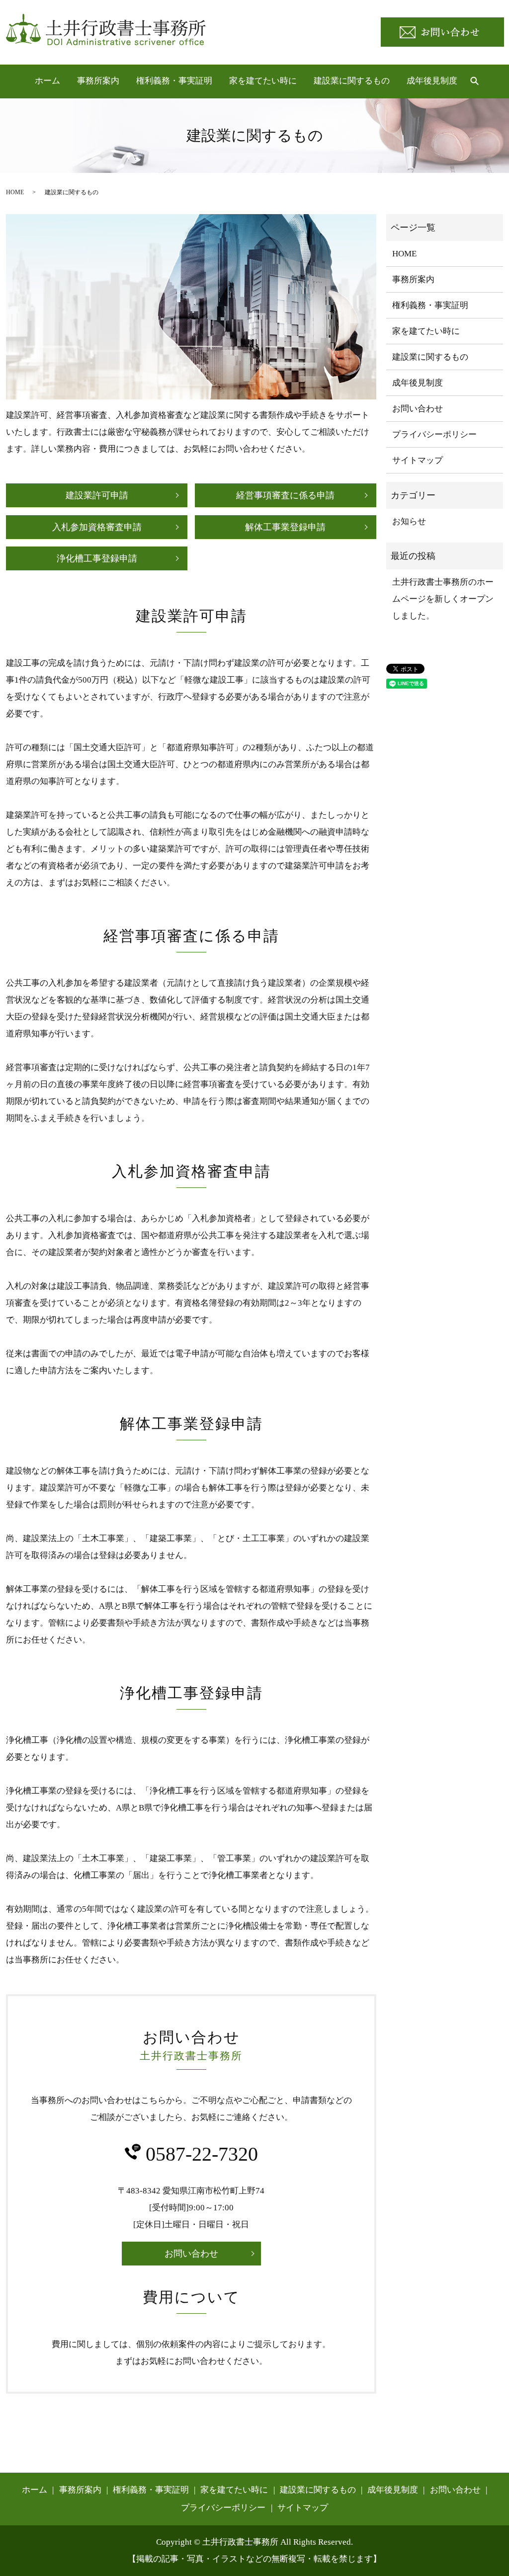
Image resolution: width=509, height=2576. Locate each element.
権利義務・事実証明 (174, 81)
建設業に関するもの (352, 81)
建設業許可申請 (97, 495)
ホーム (47, 81)
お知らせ (409, 521)
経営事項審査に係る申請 (285, 495)
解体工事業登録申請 (285, 527)
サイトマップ (418, 460)
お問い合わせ (191, 2254)
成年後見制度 (432, 81)
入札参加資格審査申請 (97, 527)
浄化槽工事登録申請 (97, 558)
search (474, 81)
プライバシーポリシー (434, 434)
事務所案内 (98, 81)
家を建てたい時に (263, 81)
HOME (15, 192)
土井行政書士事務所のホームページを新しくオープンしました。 (443, 599)
